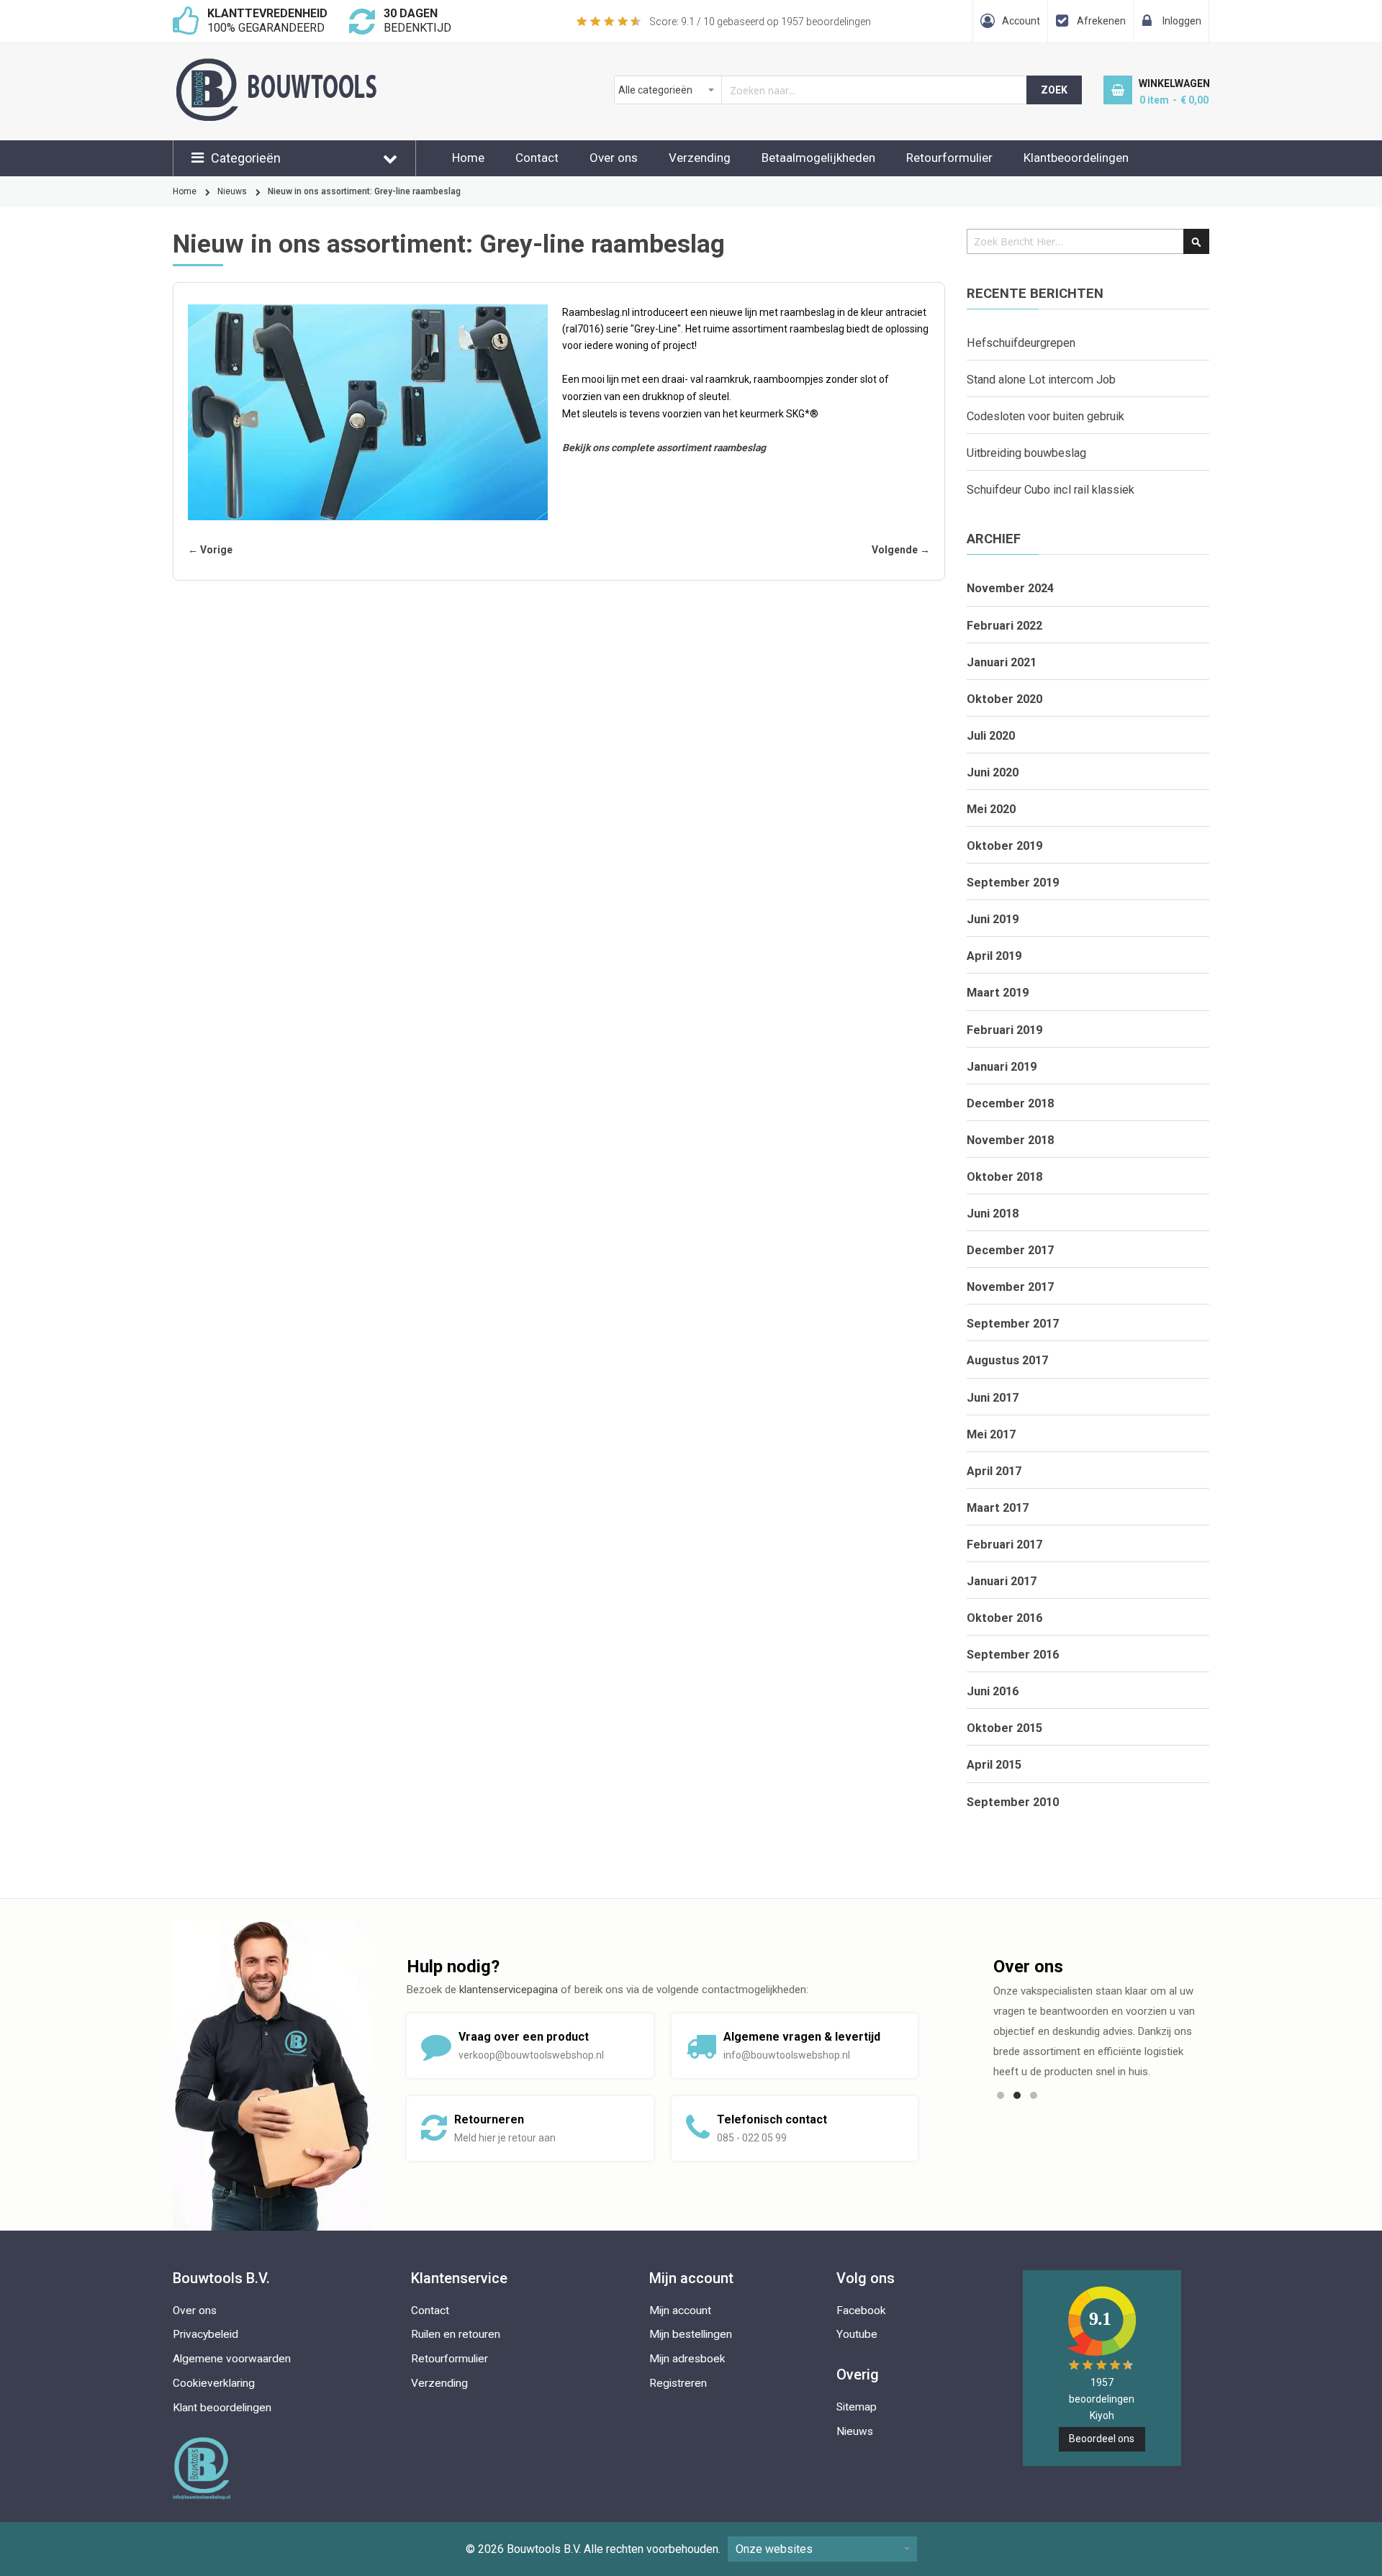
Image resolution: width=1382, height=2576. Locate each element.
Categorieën (246, 158)
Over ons (614, 158)
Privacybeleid (206, 2334)
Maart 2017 (998, 1508)
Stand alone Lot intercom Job (1041, 380)
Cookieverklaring (214, 2383)
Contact (537, 158)
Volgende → (901, 550)
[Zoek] (1196, 241)
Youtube (857, 2334)
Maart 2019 (998, 993)
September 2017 (1013, 1324)
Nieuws (232, 191)
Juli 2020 (991, 736)
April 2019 (994, 956)
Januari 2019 (1002, 1067)
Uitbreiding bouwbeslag (1026, 453)
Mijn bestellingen (691, 2334)
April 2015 (994, 1765)
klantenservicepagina (509, 1990)
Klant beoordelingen (222, 2408)
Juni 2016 (993, 1691)
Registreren (678, 2383)
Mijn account (680, 2310)
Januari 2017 (1002, 1581)
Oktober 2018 (1004, 1177)
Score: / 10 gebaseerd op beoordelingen (760, 22)
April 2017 (994, 1471)
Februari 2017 (1004, 1545)
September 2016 (1013, 1655)
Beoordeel (1102, 2439)
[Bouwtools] (353, 65)
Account (1021, 21)
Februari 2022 (1004, 626)
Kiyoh (1102, 2416)
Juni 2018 (993, 1214)
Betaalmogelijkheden (818, 158)
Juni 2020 (993, 772)
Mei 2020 (991, 809)
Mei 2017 (991, 1434)
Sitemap (857, 2407)
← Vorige (210, 550)
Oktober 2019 (1004, 846)
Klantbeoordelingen (1076, 158)
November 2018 (1010, 1140)
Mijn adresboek (687, 2359)
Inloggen (1182, 21)
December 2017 (1010, 1250)
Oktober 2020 (1004, 699)
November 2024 (1010, 588)
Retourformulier (949, 158)
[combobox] (821, 90)
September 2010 (1013, 1802)
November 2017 (1010, 1287)
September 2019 (1013, 883)
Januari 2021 (1002, 662)
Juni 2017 (993, 1398)
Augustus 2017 (1007, 1360)
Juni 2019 (993, 919)
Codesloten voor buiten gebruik (1045, 416)
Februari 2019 (1004, 1030)
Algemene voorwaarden (232, 2359)
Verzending (700, 158)
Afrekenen (1101, 21)
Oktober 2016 (1004, 1618)
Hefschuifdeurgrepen (1021, 343)
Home (468, 158)
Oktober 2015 (1004, 1728)
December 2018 (1010, 1103)
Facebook (861, 2310)
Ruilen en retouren (456, 2334)
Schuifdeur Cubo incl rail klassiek (1051, 490)
